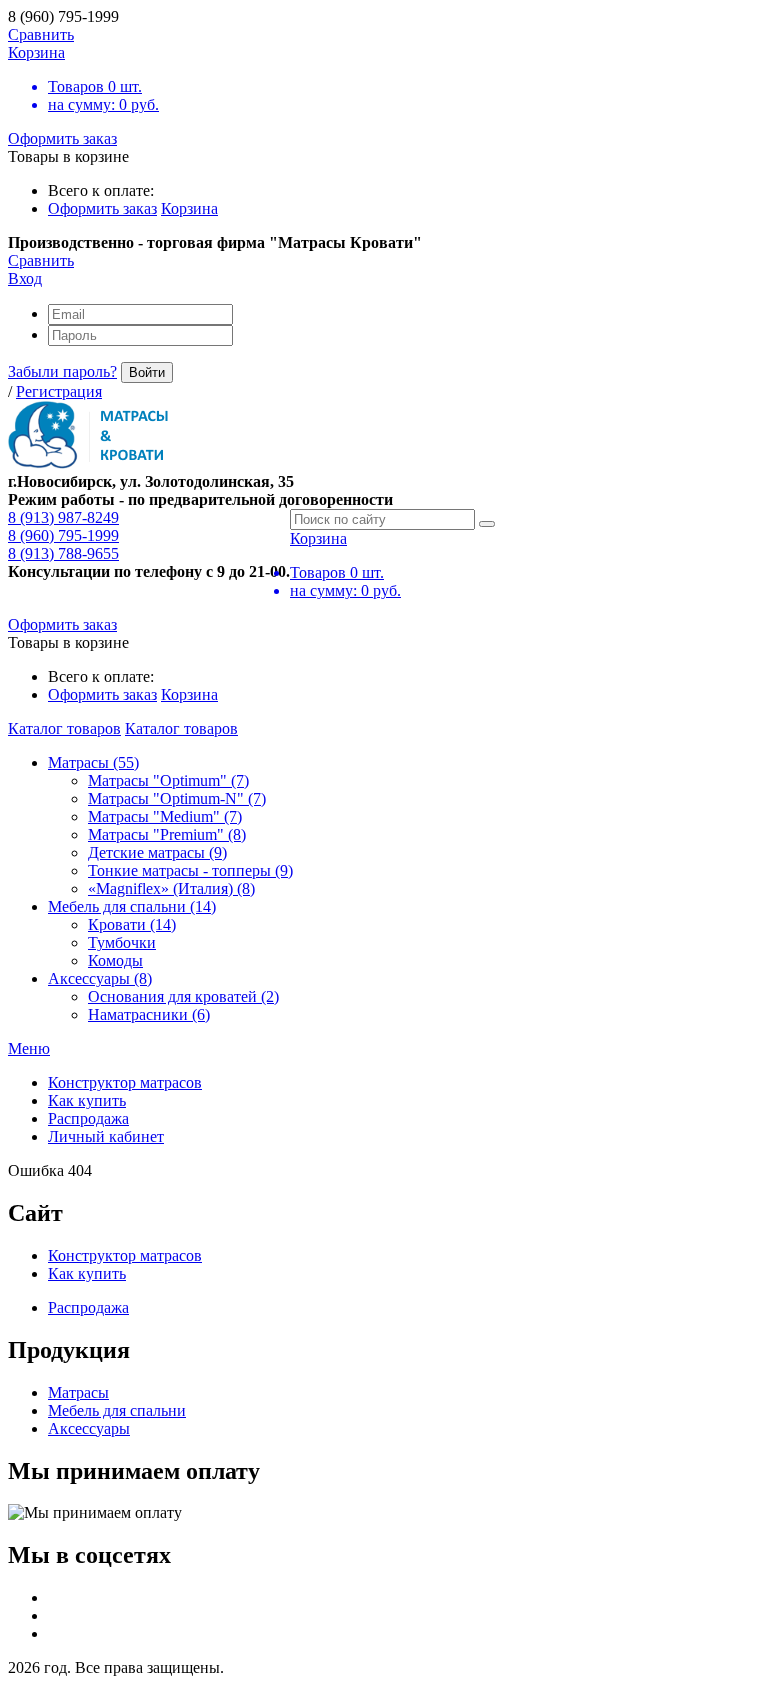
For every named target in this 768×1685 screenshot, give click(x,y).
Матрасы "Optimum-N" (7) (177, 798)
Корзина (189, 208)
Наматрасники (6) (149, 1014)
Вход (25, 278)
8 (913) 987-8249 (63, 517)
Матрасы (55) (93, 762)
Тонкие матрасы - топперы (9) (190, 870)
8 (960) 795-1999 (63, 535)
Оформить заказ (62, 138)
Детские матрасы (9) (157, 852)
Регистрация (59, 391)
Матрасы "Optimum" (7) (168, 780)
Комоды (115, 960)
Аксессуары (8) (100, 978)
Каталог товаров (64, 728)
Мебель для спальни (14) (132, 906)
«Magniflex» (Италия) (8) (171, 888)
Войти (147, 372)
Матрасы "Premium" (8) (167, 834)
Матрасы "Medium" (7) (165, 816)
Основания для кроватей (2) (183, 996)
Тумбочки (122, 942)
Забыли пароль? (62, 371)
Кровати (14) (132, 924)
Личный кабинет (106, 1136)
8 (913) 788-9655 (63, 553)
